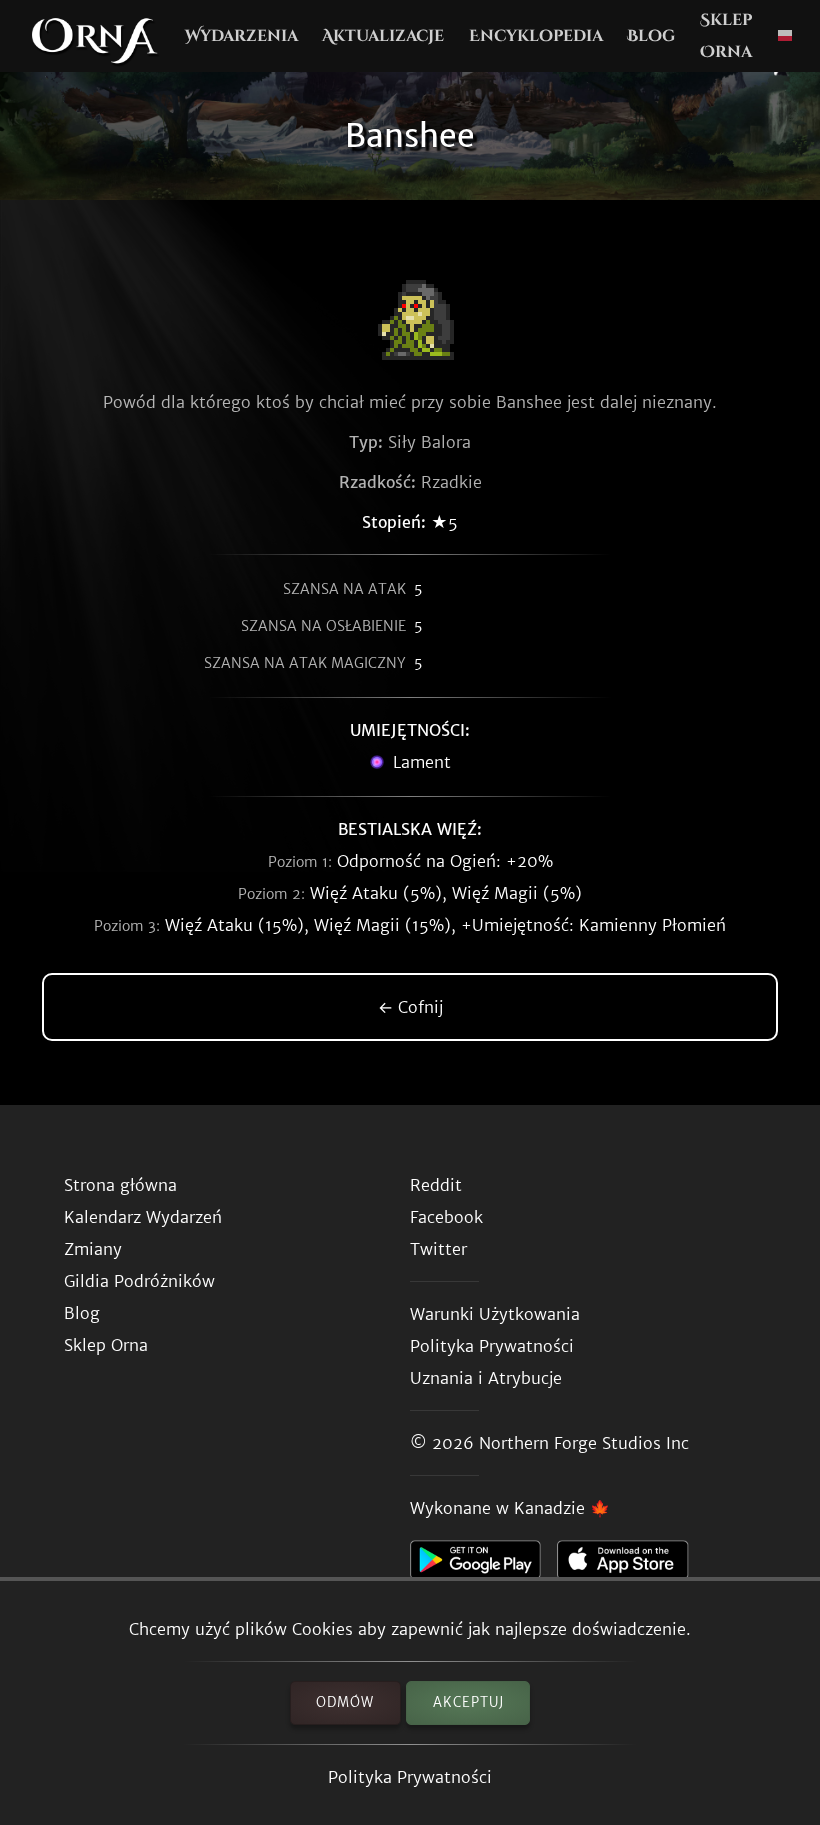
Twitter (438, 1249)
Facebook (446, 1217)
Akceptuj (468, 1702)
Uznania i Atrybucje (486, 1378)
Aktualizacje (383, 36)
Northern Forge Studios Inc (584, 1443)
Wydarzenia (241, 36)
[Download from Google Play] (483, 1565)
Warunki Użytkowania (495, 1314)
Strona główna (120, 1185)
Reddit (436, 1185)
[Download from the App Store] (630, 1565)
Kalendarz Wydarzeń (143, 1217)
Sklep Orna (726, 36)
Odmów (345, 1702)
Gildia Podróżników (139, 1281)
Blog (651, 36)
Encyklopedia (536, 36)
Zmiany (93, 1249)
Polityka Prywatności (410, 1777)
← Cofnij (410, 1007)
